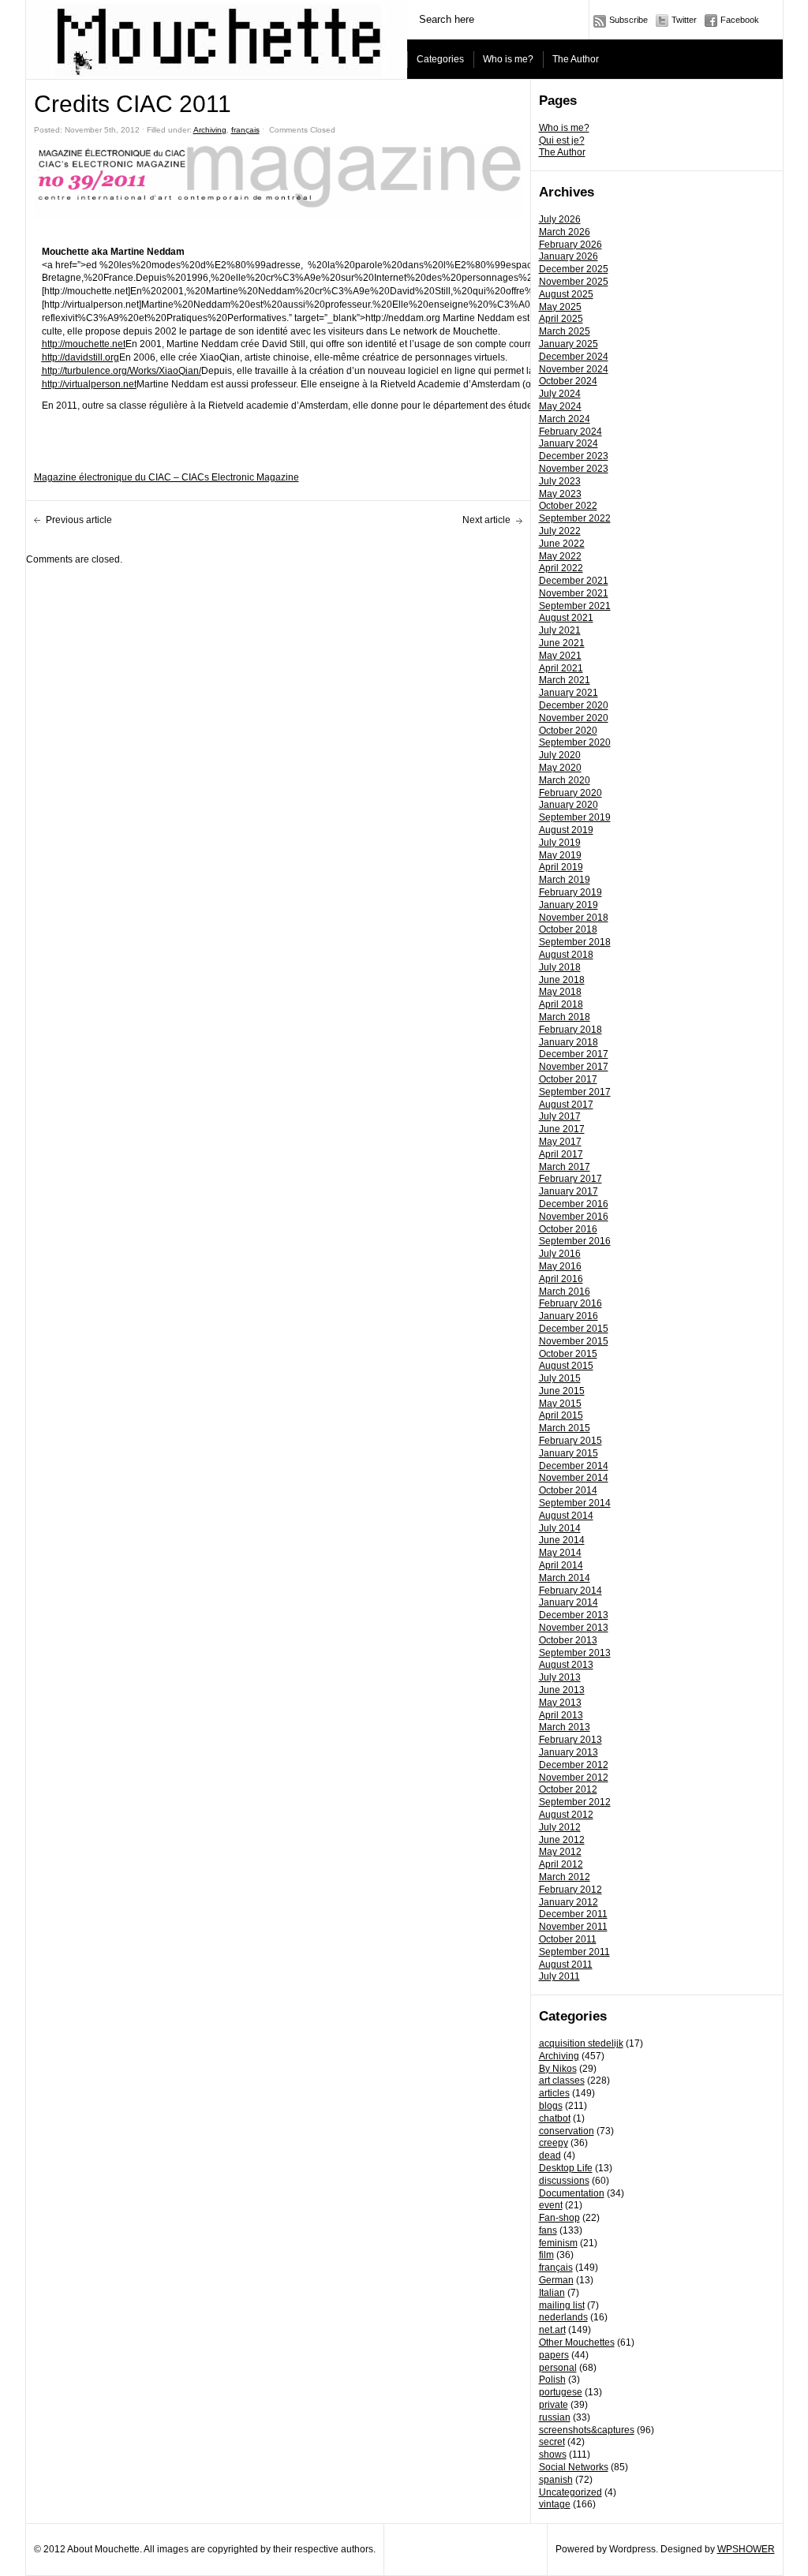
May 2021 (560, 656)
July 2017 (560, 1116)
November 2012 (574, 1778)
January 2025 (569, 344)
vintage (555, 2504)
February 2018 (570, 1030)
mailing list (562, 2305)
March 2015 (565, 1428)
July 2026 (560, 219)
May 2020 (560, 768)
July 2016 (560, 1254)
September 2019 (575, 817)
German (556, 2280)
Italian (552, 2293)
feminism (558, 2243)
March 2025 (565, 331)
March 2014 (565, 1578)
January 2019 (569, 905)
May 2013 (560, 1703)
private (554, 2405)
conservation (567, 2131)
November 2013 (574, 1628)
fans (548, 2230)
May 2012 (560, 1852)
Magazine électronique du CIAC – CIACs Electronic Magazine (166, 477)
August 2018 (566, 955)
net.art (552, 2330)
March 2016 (565, 1292)
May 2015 (560, 1404)
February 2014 (570, 1591)
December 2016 (574, 1204)
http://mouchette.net (84, 344)
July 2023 (560, 481)
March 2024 (565, 419)
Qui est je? (562, 140)
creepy (554, 2143)
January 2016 (569, 1316)
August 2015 (566, 1366)
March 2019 (565, 880)
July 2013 (560, 1677)
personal (558, 2368)
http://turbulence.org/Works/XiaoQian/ (122, 371)
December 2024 (574, 357)
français (556, 2268)
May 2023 (560, 494)
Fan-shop (559, 2218)
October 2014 (568, 1490)
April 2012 (561, 1864)
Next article (486, 520)
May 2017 (560, 1142)
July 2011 (559, 1976)
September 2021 (575, 606)
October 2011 (568, 1939)
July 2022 (560, 531)
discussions (564, 2181)
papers (554, 2355)
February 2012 (570, 1890)
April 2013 (561, 1715)
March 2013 (565, 1727)
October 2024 (568, 381)
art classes (562, 2081)
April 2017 (561, 1154)
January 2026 (569, 256)
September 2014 (575, 1503)
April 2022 (561, 568)
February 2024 (570, 432)
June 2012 (562, 1840)
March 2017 (565, 1167)
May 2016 (560, 1266)
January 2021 (569, 693)
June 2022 (562, 544)
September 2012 (575, 1802)
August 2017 (566, 1105)
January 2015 (569, 1453)
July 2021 (560, 630)
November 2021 (574, 593)
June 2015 (562, 1391)
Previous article (79, 520)
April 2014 (561, 1565)
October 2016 (568, 1229)
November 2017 (574, 1067)
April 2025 (561, 319)
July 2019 (560, 843)
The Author (576, 59)
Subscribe (628, 20)
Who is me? (508, 59)
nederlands (563, 2317)
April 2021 (561, 668)
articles (554, 2093)
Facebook (740, 20)
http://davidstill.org (80, 357)
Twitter (684, 20)
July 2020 (560, 755)
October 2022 (568, 506)
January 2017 (569, 1191)
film (546, 2255)
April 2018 (561, 1004)
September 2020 (575, 742)
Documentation (572, 2193)
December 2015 (574, 1329)
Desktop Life (566, 2168)
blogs (551, 2106)
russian (555, 2417)
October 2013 (568, 1640)
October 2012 (568, 1789)
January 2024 (569, 443)
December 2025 (574, 269)
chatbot (555, 2118)
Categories (440, 59)
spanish (556, 2480)
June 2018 (562, 980)
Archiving (559, 2056)
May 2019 (560, 855)
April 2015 (561, 1415)
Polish (552, 2380)
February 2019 (570, 892)
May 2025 (560, 307)
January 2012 (569, 1902)
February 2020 (570, 793)
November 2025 (574, 282)
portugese (561, 2392)
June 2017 (562, 1129)
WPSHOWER (746, 2549)
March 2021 (565, 680)
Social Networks (574, 2467)
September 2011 (574, 1952)
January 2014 (569, 1602)
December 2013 (574, 1615)
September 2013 (575, 1653)
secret (552, 2442)
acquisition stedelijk (581, 2043)
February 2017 (570, 1179)
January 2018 (569, 1042)
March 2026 (565, 232)
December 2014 (574, 1466)
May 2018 (560, 992)
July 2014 (560, 1528)
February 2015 (570, 1441)
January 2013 (569, 1752)
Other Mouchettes (577, 2342)
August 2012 (566, 1815)
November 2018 (574, 918)
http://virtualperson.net (89, 384)
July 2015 (560, 1378)
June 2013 (562, 1690)
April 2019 (561, 867)
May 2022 (560, 556)
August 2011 (566, 1965)
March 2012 (565, 1877)
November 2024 (574, 369)
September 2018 (575, 942)
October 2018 (568, 929)
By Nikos (558, 2069)
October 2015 (568, 1354)
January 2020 (569, 805)
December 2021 (574, 581)
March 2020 (565, 780)
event (551, 2205)
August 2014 (566, 1516)
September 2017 (575, 1092)
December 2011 (573, 1914)
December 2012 (574, 1765)
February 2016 (570, 1303)
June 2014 (562, 1540)
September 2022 (575, 518)
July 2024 (560, 394)
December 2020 (574, 705)
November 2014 (574, 1478)
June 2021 (562, 643)
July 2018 (560, 967)
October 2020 (568, 731)
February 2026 (570, 245)
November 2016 (574, 1217)
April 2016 (561, 1279)
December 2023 (574, 456)
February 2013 (570, 1740)
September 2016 (575, 1241)
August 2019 (566, 830)
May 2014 (560, 1553)
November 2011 (573, 1927)
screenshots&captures (587, 2430)
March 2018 (565, 1017)
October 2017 (568, 1079)
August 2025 (566, 294)
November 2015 (574, 1341)
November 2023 (574, 469)
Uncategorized (570, 2492)
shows (553, 2454)
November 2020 (574, 718)
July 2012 (560, 1827)
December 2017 (574, 1054)
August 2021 (566, 618)
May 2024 (560, 406)
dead (550, 2155)
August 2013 (566, 1665)
